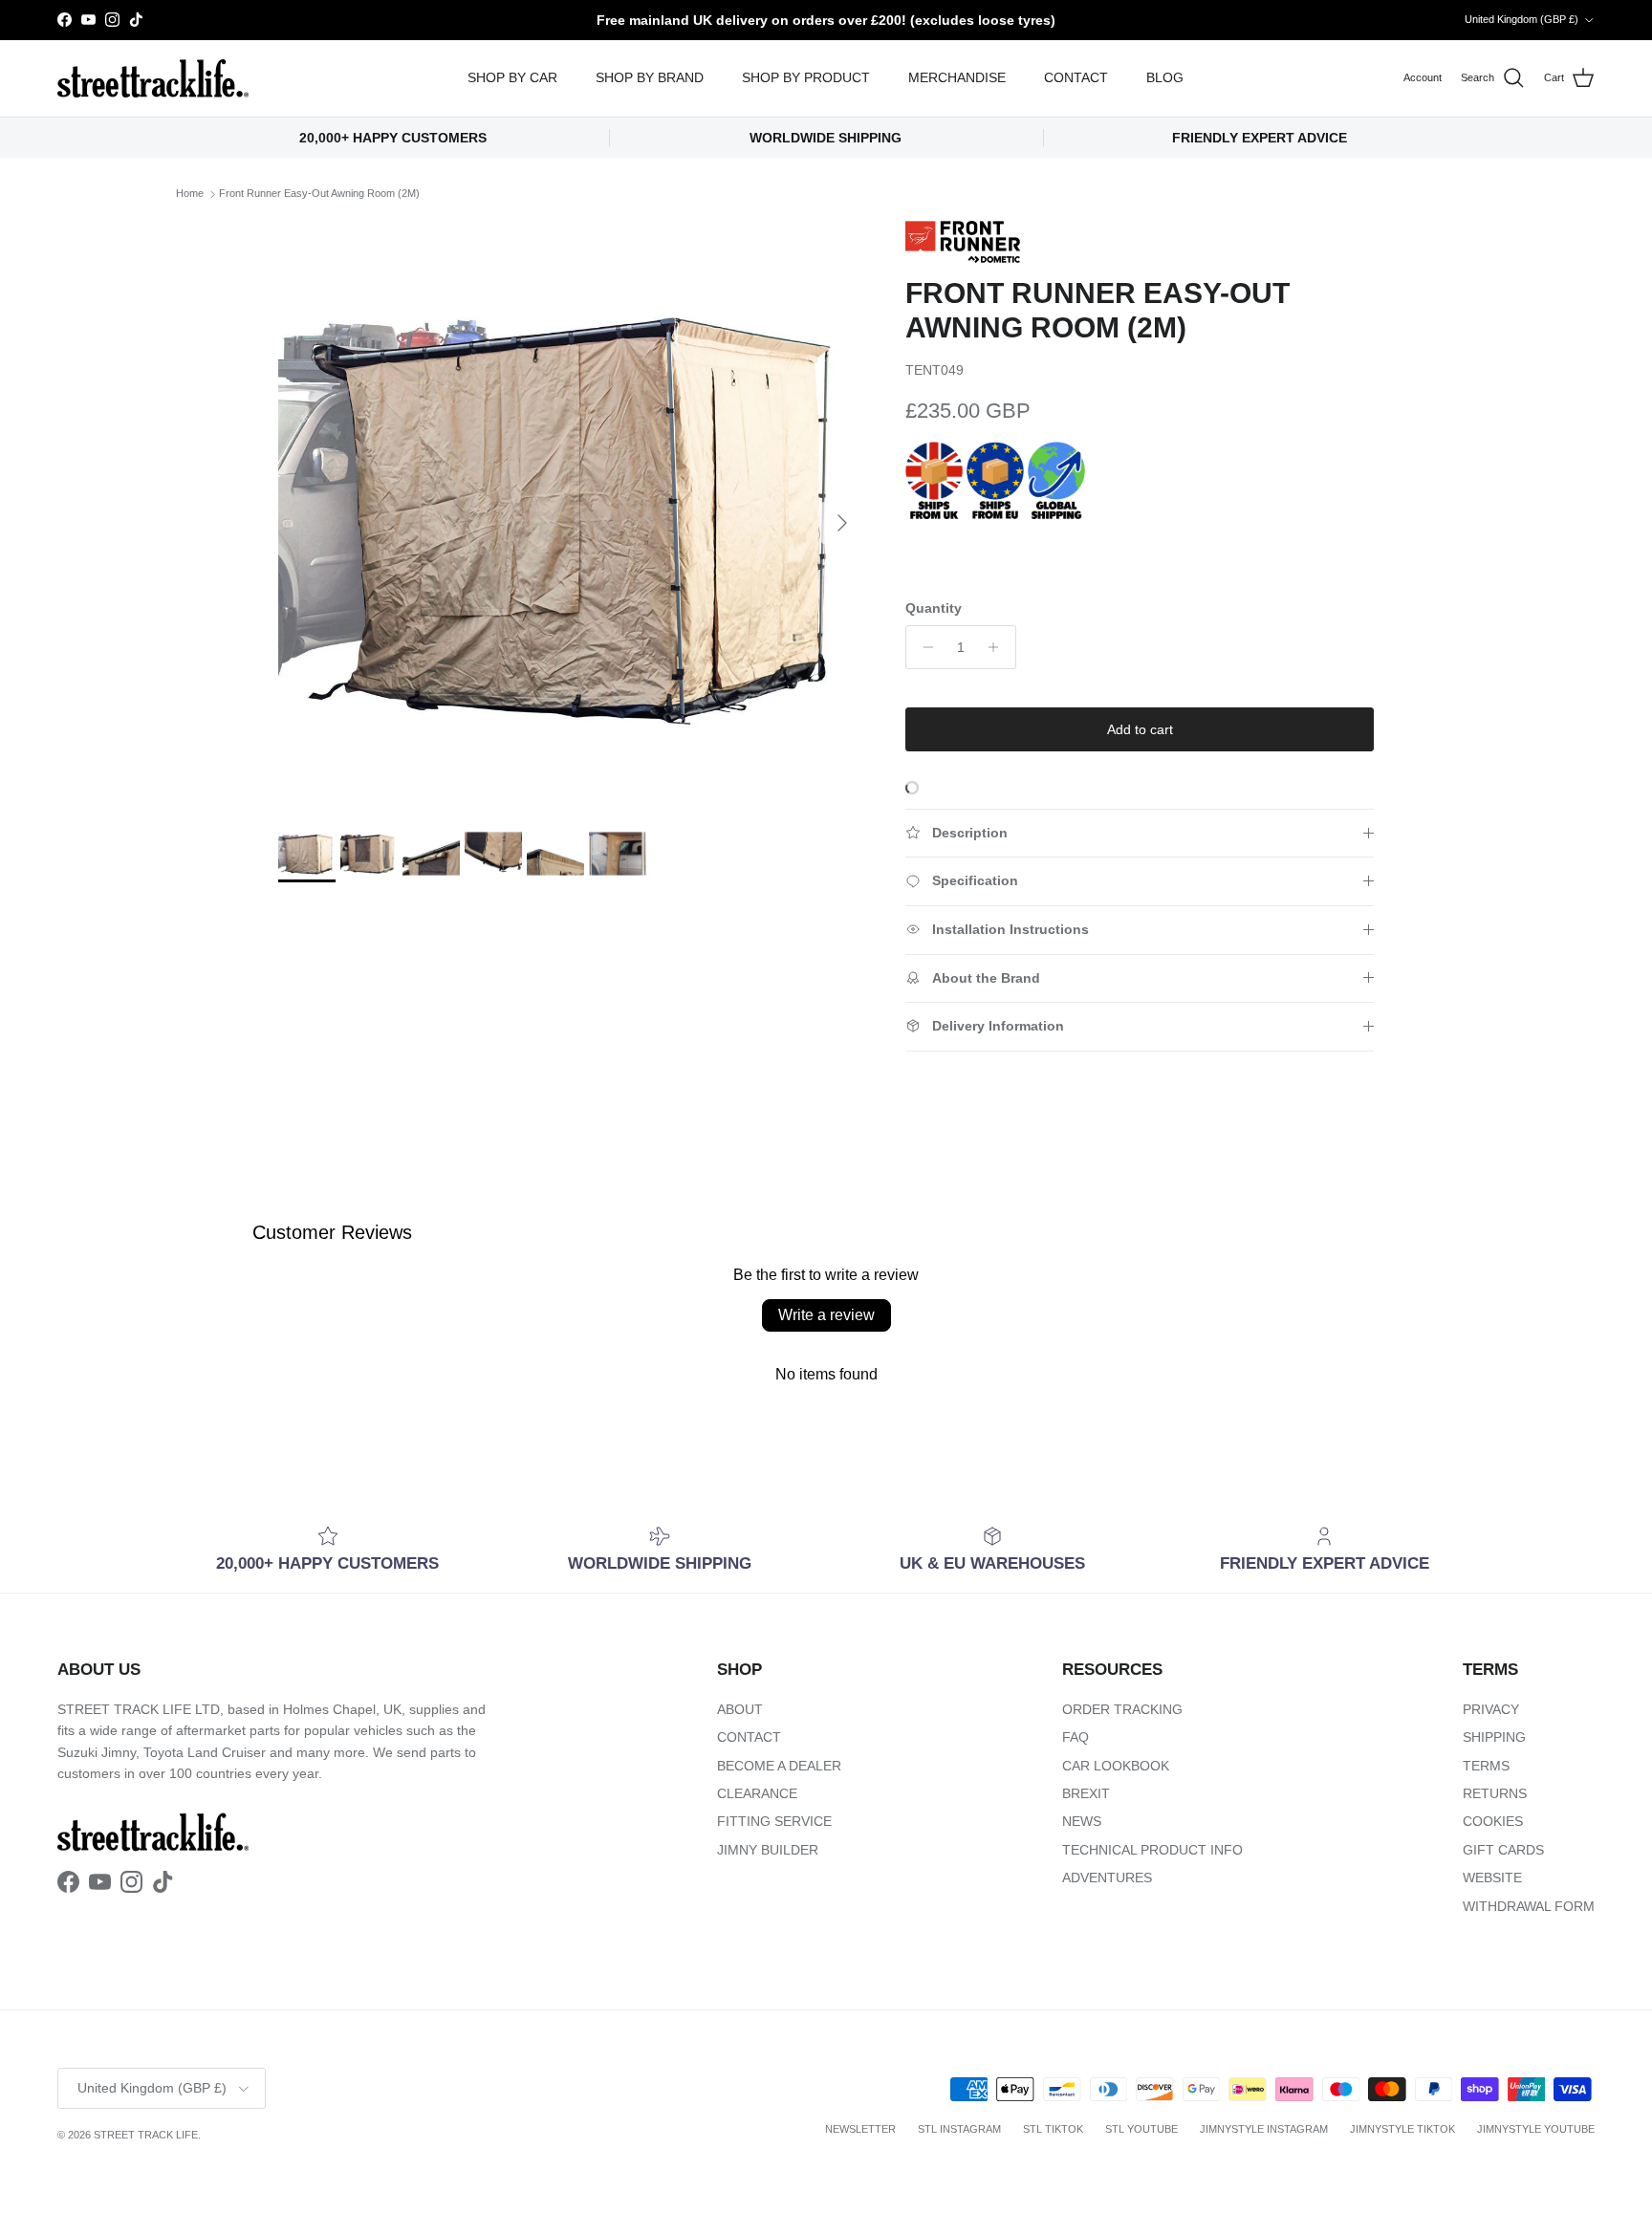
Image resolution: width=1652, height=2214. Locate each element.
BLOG (1165, 77)
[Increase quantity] (999, 647)
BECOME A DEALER (779, 1766)
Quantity (934, 608)
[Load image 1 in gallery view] (571, 513)
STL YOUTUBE (1141, 2129)
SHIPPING (1494, 1737)
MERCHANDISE (957, 77)
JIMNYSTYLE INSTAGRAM (1264, 2129)
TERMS (1486, 1766)
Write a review (826, 1315)
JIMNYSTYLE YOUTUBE (1536, 2129)
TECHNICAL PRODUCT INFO (1152, 1850)
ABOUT (740, 1709)
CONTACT (1076, 77)
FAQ (1076, 1737)
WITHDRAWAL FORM (1529, 1906)
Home (190, 194)
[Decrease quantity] (923, 647)
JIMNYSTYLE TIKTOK (1402, 2129)
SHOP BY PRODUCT (806, 77)
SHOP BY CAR (512, 77)
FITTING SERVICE (774, 1821)
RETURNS (1495, 1793)
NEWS (1082, 1821)
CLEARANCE (757, 1793)
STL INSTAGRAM (959, 2129)
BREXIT (1086, 1793)
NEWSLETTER (860, 2129)
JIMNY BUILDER (768, 1850)
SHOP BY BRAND (650, 77)
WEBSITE (1492, 1878)
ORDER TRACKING (1122, 1709)
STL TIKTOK (1053, 2129)
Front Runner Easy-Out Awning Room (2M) (319, 194)
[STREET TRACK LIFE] (153, 78)
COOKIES (1493, 1821)
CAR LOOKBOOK (1116, 1766)
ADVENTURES (1107, 1878)
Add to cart (1140, 729)
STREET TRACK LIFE (146, 2135)
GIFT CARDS (1503, 1850)
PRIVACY (1491, 1709)
